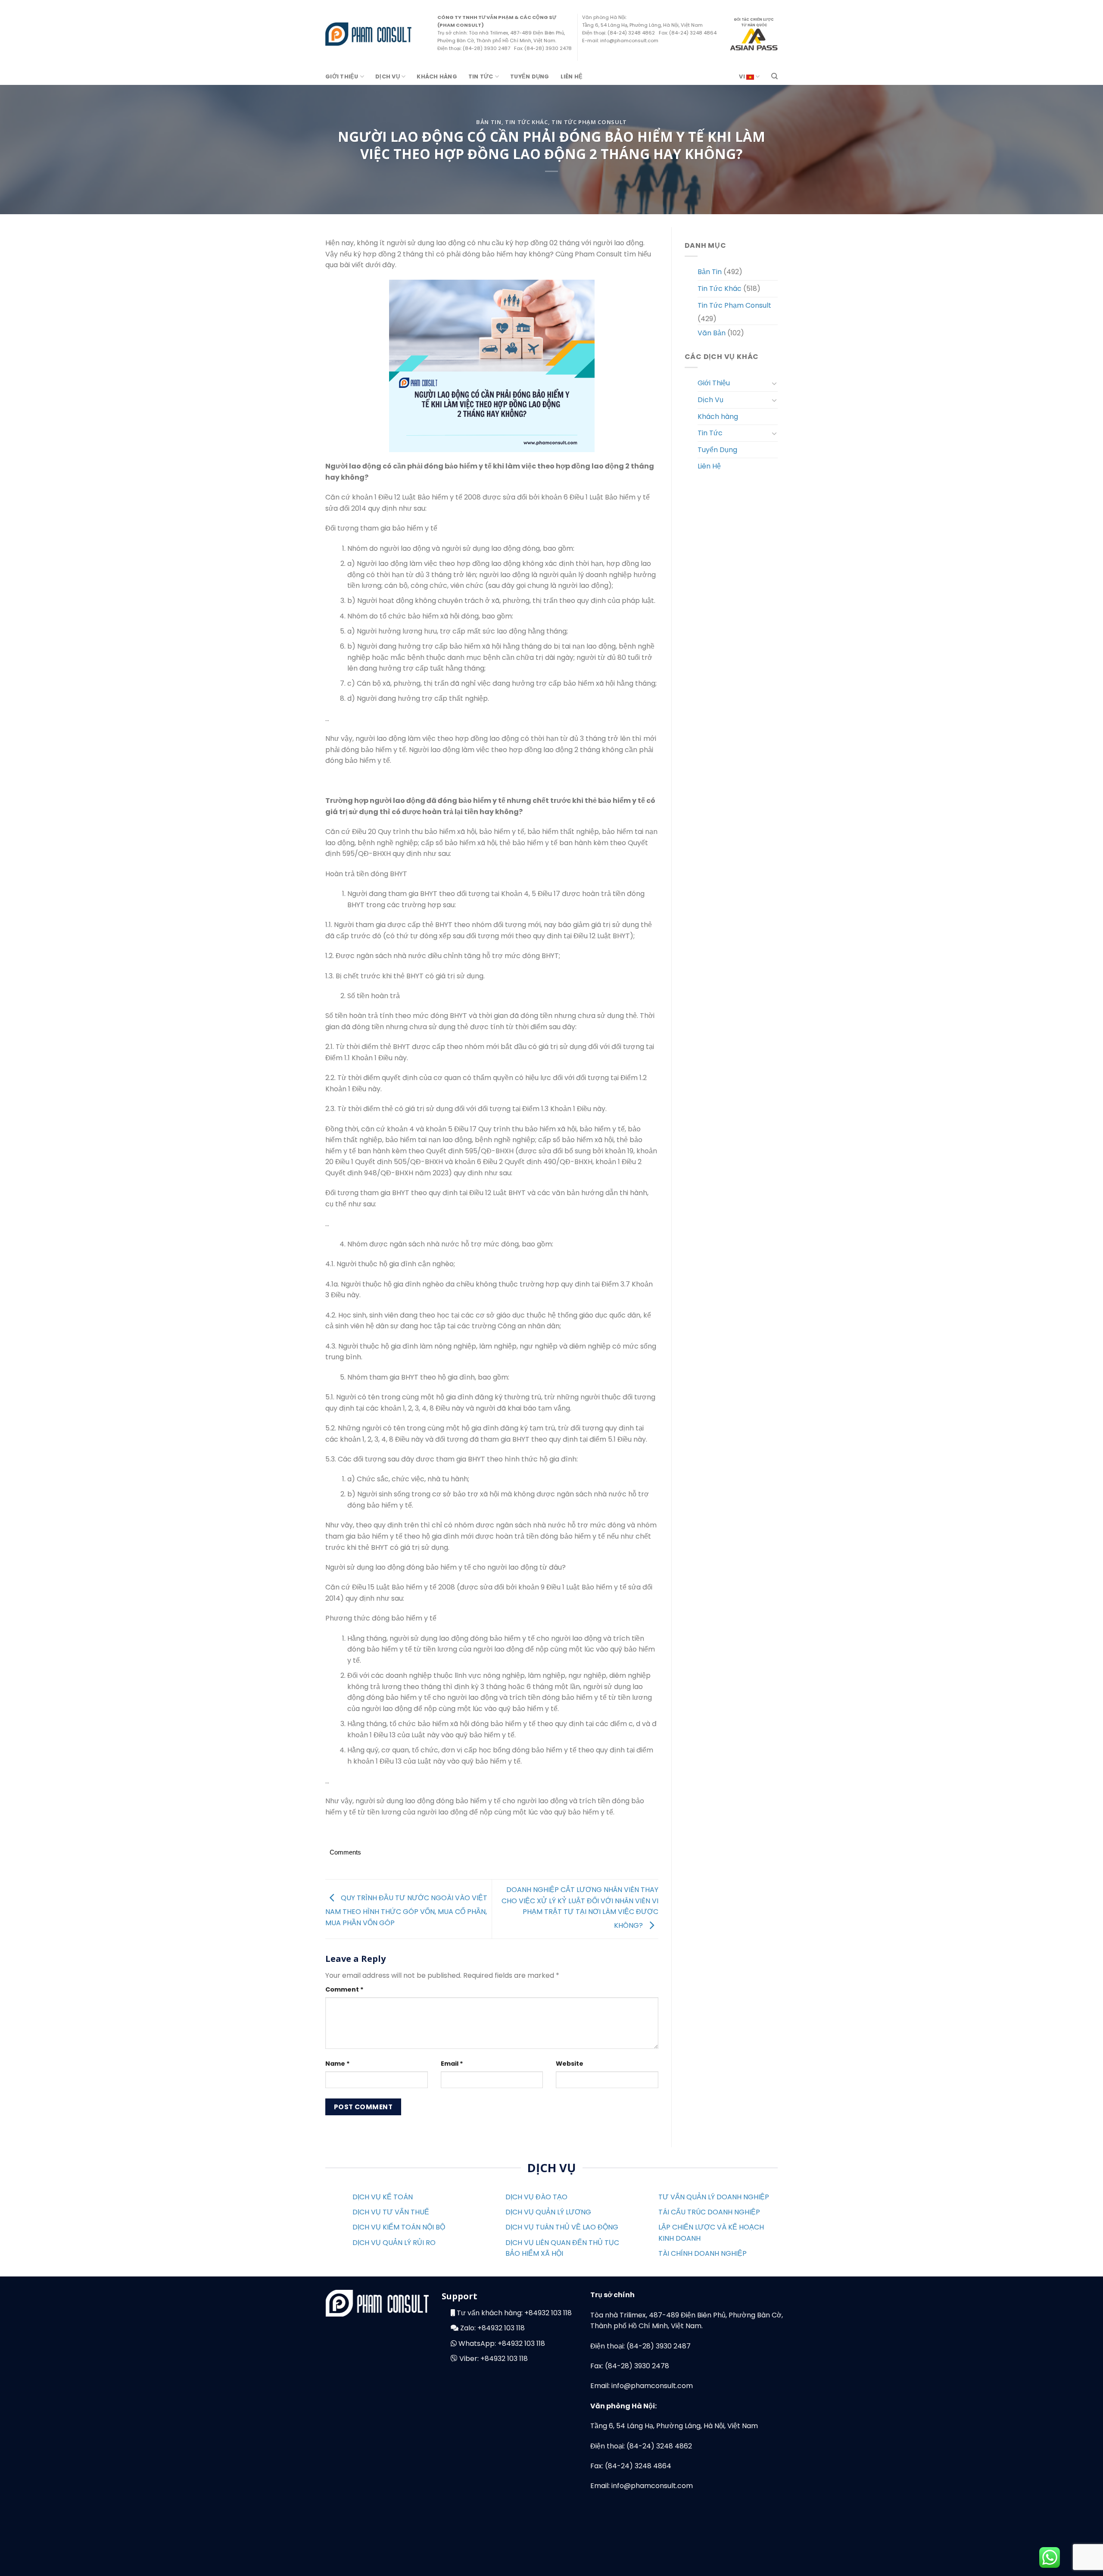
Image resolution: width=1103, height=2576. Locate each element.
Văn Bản (712, 333)
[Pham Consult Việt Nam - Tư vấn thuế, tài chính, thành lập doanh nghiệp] (368, 34)
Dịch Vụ (388, 76)
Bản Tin (489, 122)
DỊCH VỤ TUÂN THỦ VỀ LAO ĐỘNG (562, 2227)
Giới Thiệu (342, 76)
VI (743, 76)
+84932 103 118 (548, 2313)
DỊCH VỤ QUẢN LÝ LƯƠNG (548, 2212)
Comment (344, 1989)
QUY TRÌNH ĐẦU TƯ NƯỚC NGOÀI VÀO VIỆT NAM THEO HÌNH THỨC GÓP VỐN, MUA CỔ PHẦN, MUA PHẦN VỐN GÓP (406, 1910)
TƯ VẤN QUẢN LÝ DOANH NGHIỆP (714, 2197)
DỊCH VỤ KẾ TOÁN (383, 2197)
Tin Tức (481, 76)
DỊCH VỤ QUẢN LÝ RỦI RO (394, 2243)
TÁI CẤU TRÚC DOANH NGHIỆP (709, 2212)
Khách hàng (437, 76)
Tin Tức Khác (527, 122)
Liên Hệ (572, 76)
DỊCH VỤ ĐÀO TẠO (536, 2197)
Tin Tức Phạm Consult (589, 122)
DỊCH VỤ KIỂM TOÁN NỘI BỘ (399, 2227)
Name (338, 2064)
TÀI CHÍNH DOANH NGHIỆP (703, 2253)
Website (570, 2064)
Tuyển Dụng (530, 76)
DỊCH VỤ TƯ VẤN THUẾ (391, 2212)
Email (452, 2064)
